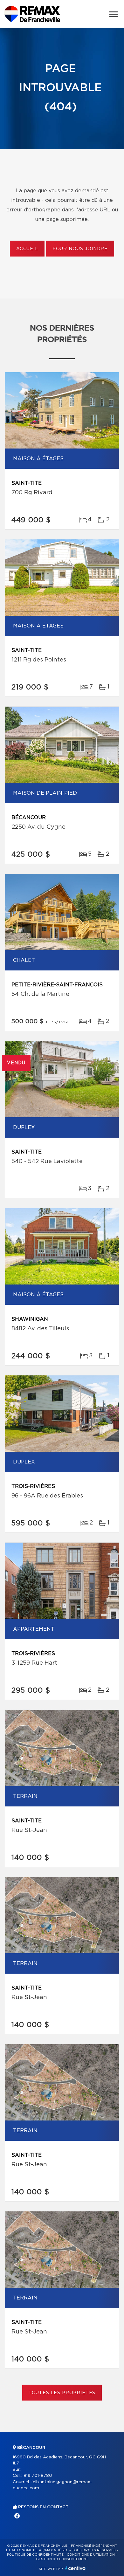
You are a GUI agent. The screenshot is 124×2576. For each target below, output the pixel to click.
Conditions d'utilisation (91, 2555)
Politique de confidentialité (35, 2555)
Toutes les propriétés (62, 2393)
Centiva (75, 2568)
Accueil (27, 249)
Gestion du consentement (62, 2559)
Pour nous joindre (80, 249)
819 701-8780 (38, 2476)
